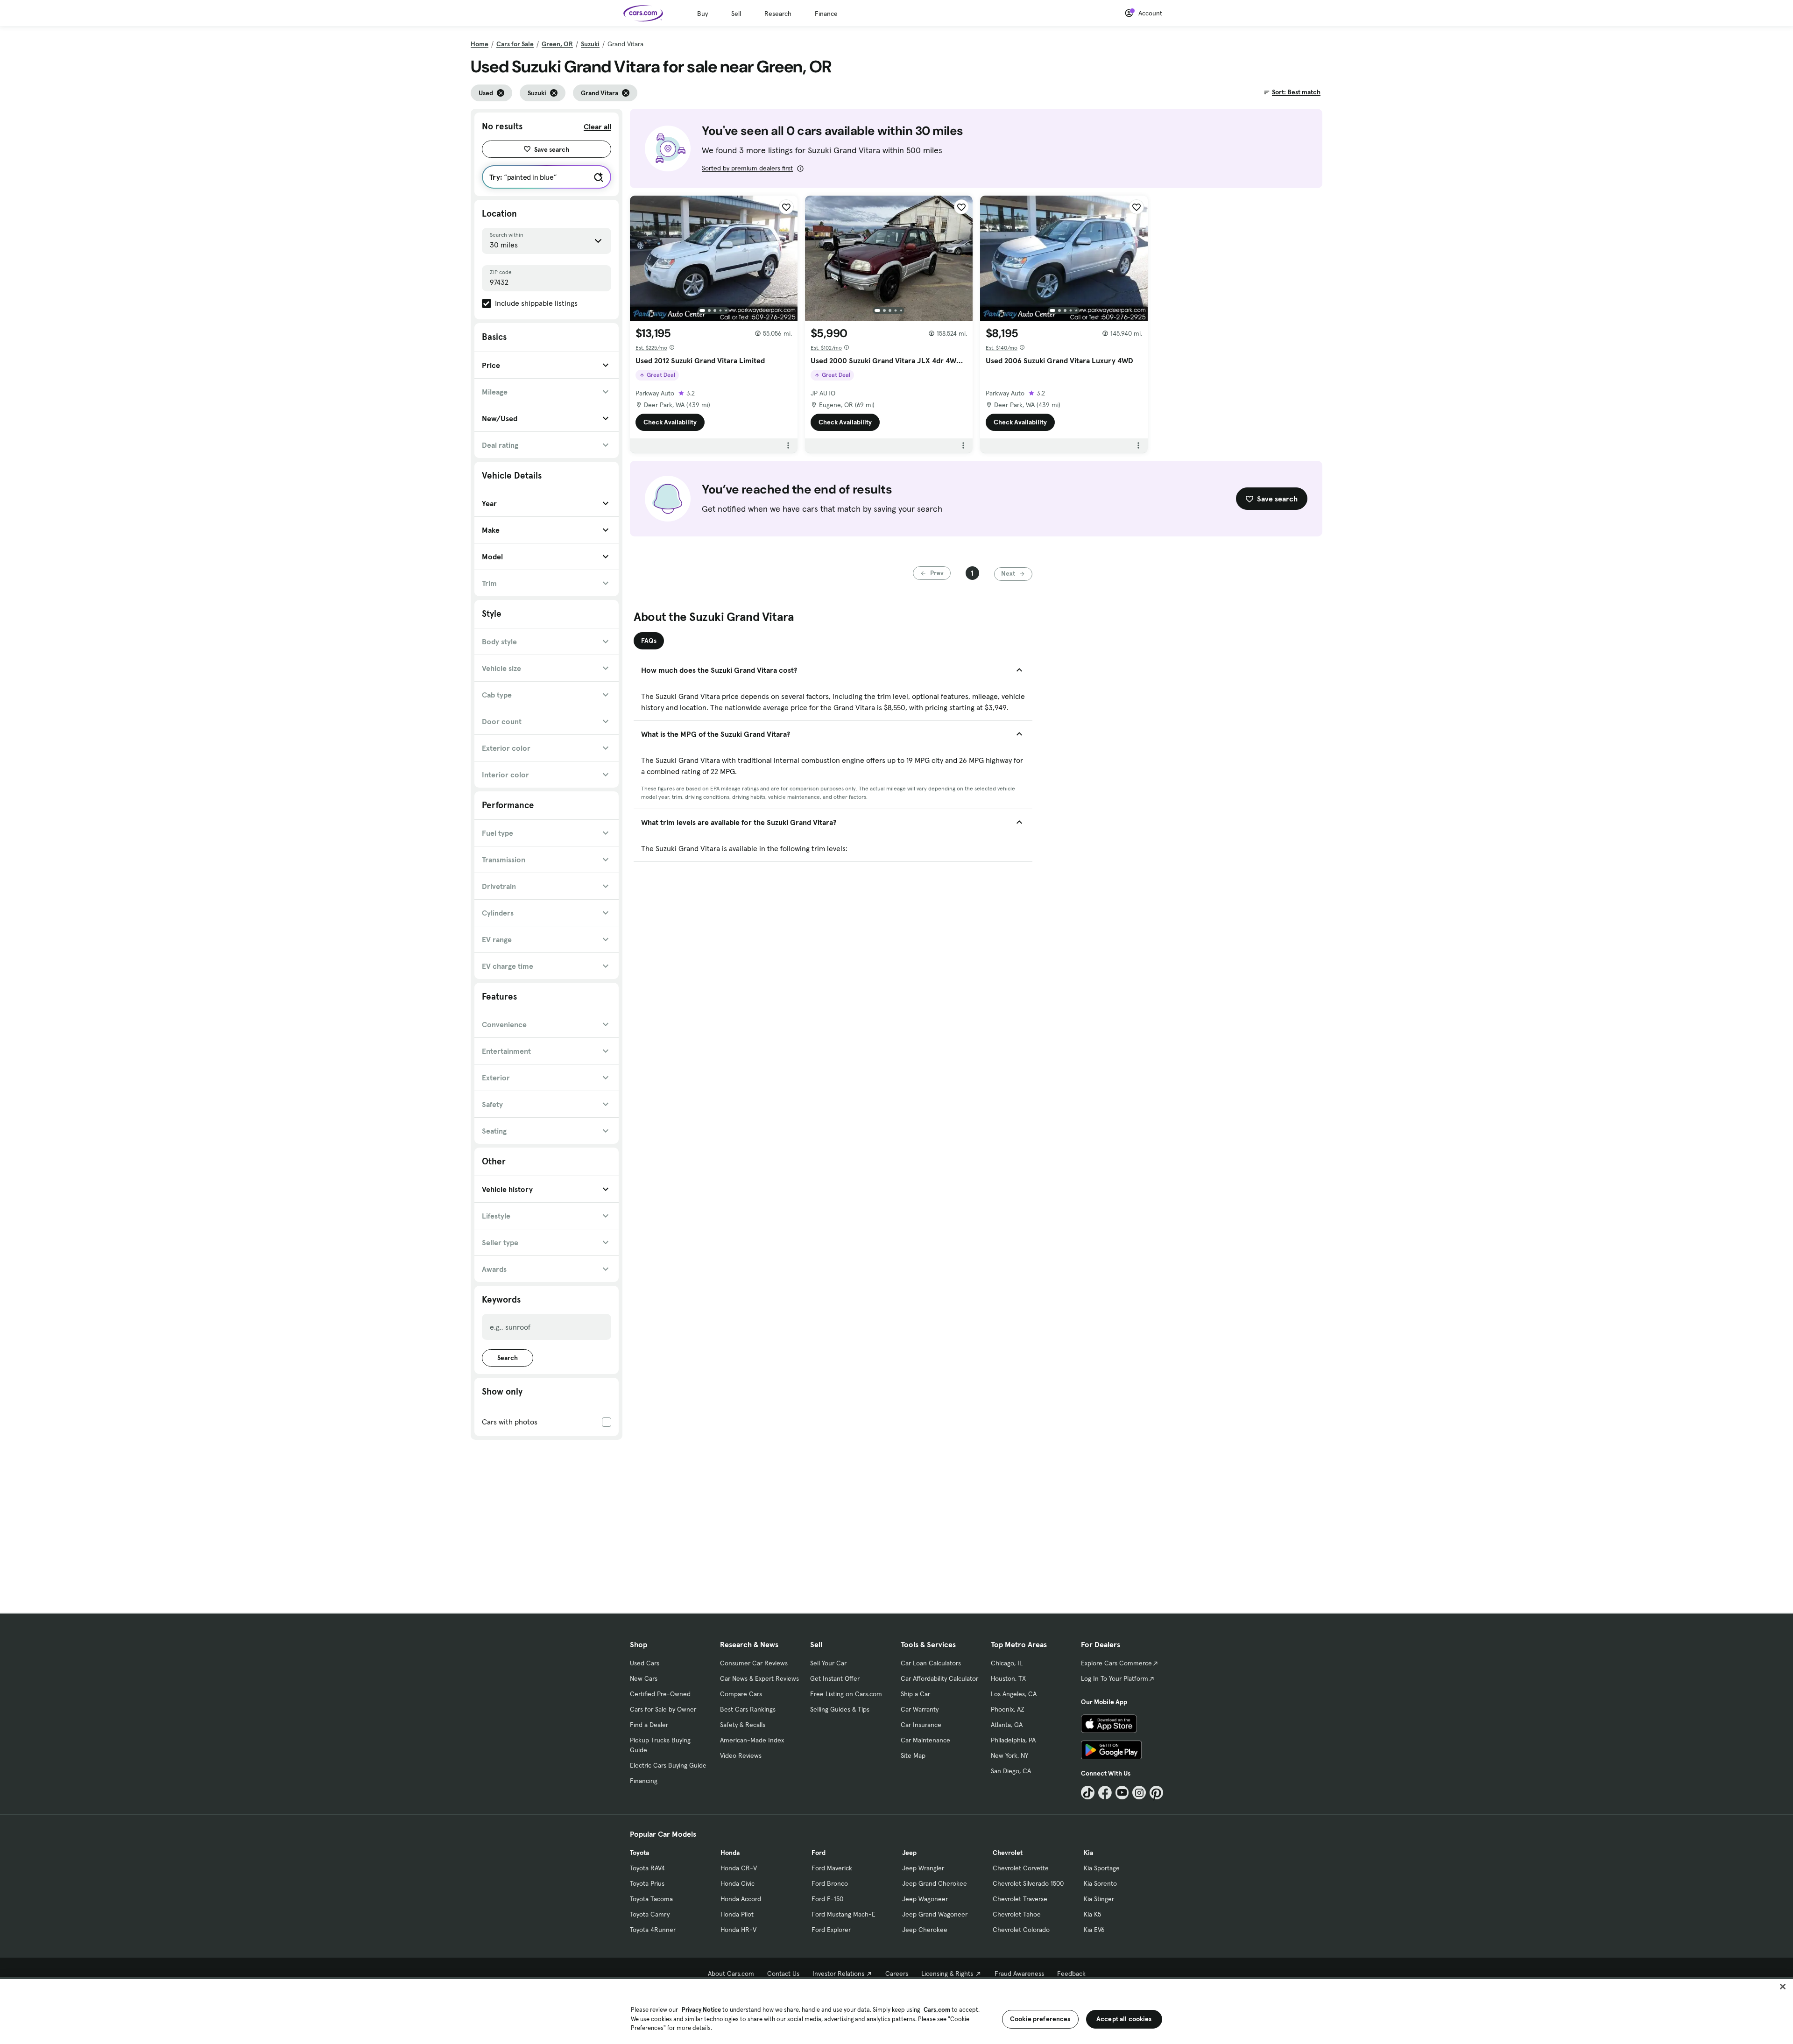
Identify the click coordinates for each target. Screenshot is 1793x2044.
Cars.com (937, 2010)
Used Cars (645, 1663)
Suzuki (590, 44)
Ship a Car (915, 1694)
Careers (897, 1974)
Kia (1088, 1853)
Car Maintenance (925, 1740)
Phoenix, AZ (1008, 1709)
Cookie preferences (1040, 2019)
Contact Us (783, 1974)
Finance (826, 14)
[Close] (1783, 1987)
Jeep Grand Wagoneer (935, 1914)
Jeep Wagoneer (925, 1899)
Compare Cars (741, 1694)
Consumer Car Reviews (754, 1663)
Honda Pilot (737, 1914)
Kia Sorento (1100, 1883)
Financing (644, 1781)
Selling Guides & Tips (840, 1709)
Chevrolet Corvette (1021, 1868)
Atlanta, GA (1007, 1725)
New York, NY (1009, 1755)
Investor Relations (838, 1974)
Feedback (1071, 1974)
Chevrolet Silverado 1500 (1028, 1883)
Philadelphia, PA (1013, 1740)
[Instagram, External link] (1139, 1793)
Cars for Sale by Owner (663, 1709)
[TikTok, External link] (1088, 1793)
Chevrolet (1008, 1853)
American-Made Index (752, 1740)
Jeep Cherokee (925, 1930)
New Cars (644, 1678)
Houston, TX (1008, 1678)
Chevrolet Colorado (1021, 1930)
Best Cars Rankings (748, 1709)
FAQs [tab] (649, 641)
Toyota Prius (647, 1883)
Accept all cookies (1124, 2019)
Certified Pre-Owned (660, 1694)
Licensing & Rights (947, 1974)
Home (480, 44)
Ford (819, 1853)
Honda (730, 1853)
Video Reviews (741, 1755)
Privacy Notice (701, 2010)
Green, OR (557, 44)
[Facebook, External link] (1105, 1793)
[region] (896, 2011)
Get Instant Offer (835, 1678)
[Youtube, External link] (1122, 1793)
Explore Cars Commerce (1116, 1663)
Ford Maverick (832, 1868)
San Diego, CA (1011, 1771)
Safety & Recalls (743, 1725)
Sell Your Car (828, 1663)
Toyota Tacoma (651, 1899)
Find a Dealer (649, 1725)
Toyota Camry (650, 1914)
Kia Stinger (1099, 1899)
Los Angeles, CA (1014, 1694)
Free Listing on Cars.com (846, 1694)
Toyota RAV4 (647, 1868)
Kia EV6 (1094, 1930)
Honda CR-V (739, 1868)
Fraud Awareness (1019, 1974)
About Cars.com (731, 1974)
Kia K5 (1092, 1914)
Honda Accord (741, 1899)
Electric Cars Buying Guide (668, 1765)
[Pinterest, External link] (1156, 1793)
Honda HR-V (738, 1930)
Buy (702, 14)
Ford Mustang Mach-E (844, 1914)
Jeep (909, 1853)
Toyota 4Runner (653, 1930)
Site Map (913, 1755)
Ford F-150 (827, 1899)
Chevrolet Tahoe (1017, 1914)
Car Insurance (921, 1725)
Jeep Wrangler (923, 1868)
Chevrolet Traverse (1020, 1899)
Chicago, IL (1007, 1663)
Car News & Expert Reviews (759, 1678)
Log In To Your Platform (1115, 1678)
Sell (736, 14)
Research (778, 14)
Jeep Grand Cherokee (935, 1883)
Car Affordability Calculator (939, 1678)
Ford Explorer (831, 1930)
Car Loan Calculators (931, 1663)
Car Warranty (920, 1709)
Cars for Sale (515, 44)
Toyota (639, 1853)
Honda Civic (738, 1883)
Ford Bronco (830, 1883)
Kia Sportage (1102, 1868)
